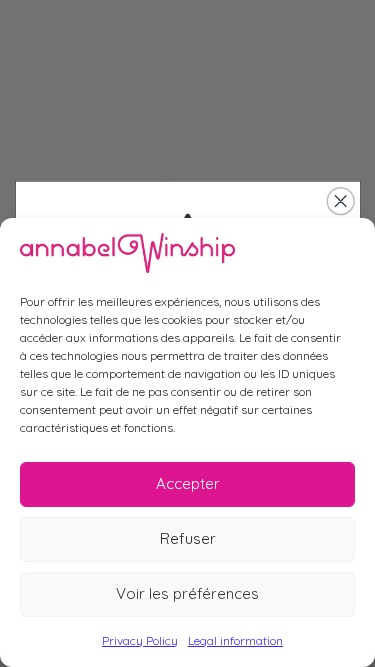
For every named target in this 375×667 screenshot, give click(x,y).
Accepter (188, 483)
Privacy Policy (140, 640)
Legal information (235, 640)
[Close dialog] (340, 201)
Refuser (188, 538)
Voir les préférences (187, 593)
